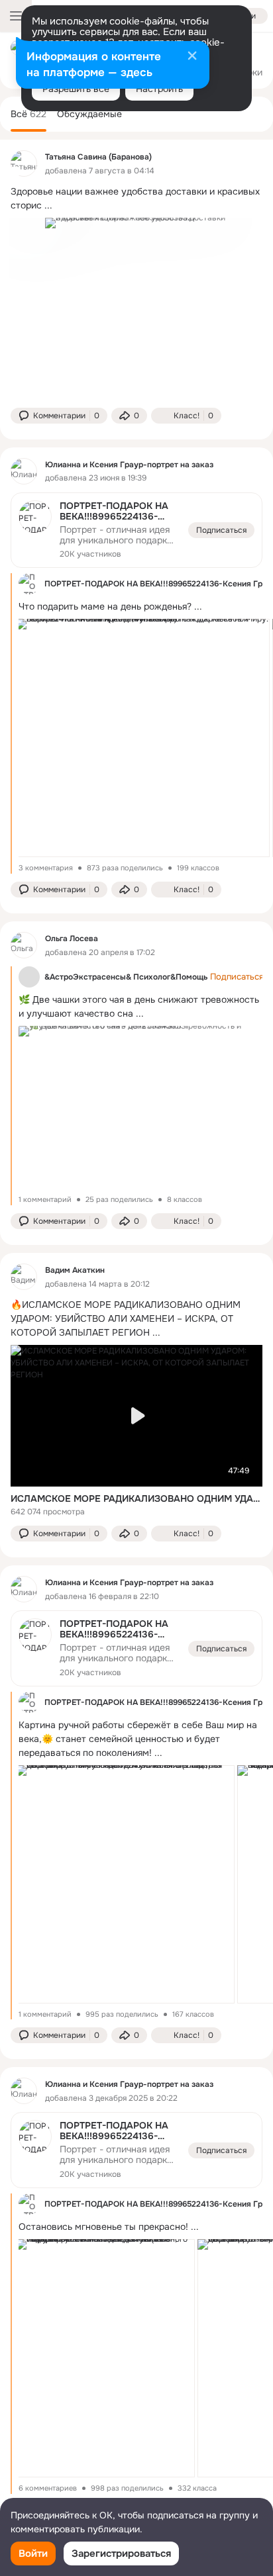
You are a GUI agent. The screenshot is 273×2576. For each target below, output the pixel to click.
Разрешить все (76, 89)
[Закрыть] (192, 57)
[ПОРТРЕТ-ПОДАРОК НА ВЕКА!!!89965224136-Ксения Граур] (136, 530)
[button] (59, 416)
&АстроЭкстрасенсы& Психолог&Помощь (126, 977)
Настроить (159, 89)
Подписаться (221, 530)
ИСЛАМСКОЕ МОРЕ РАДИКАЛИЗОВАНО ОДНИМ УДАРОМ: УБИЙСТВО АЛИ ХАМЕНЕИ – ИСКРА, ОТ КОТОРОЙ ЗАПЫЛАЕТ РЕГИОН (136, 1498)
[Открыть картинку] (143, 738)
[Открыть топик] (136, 199)
